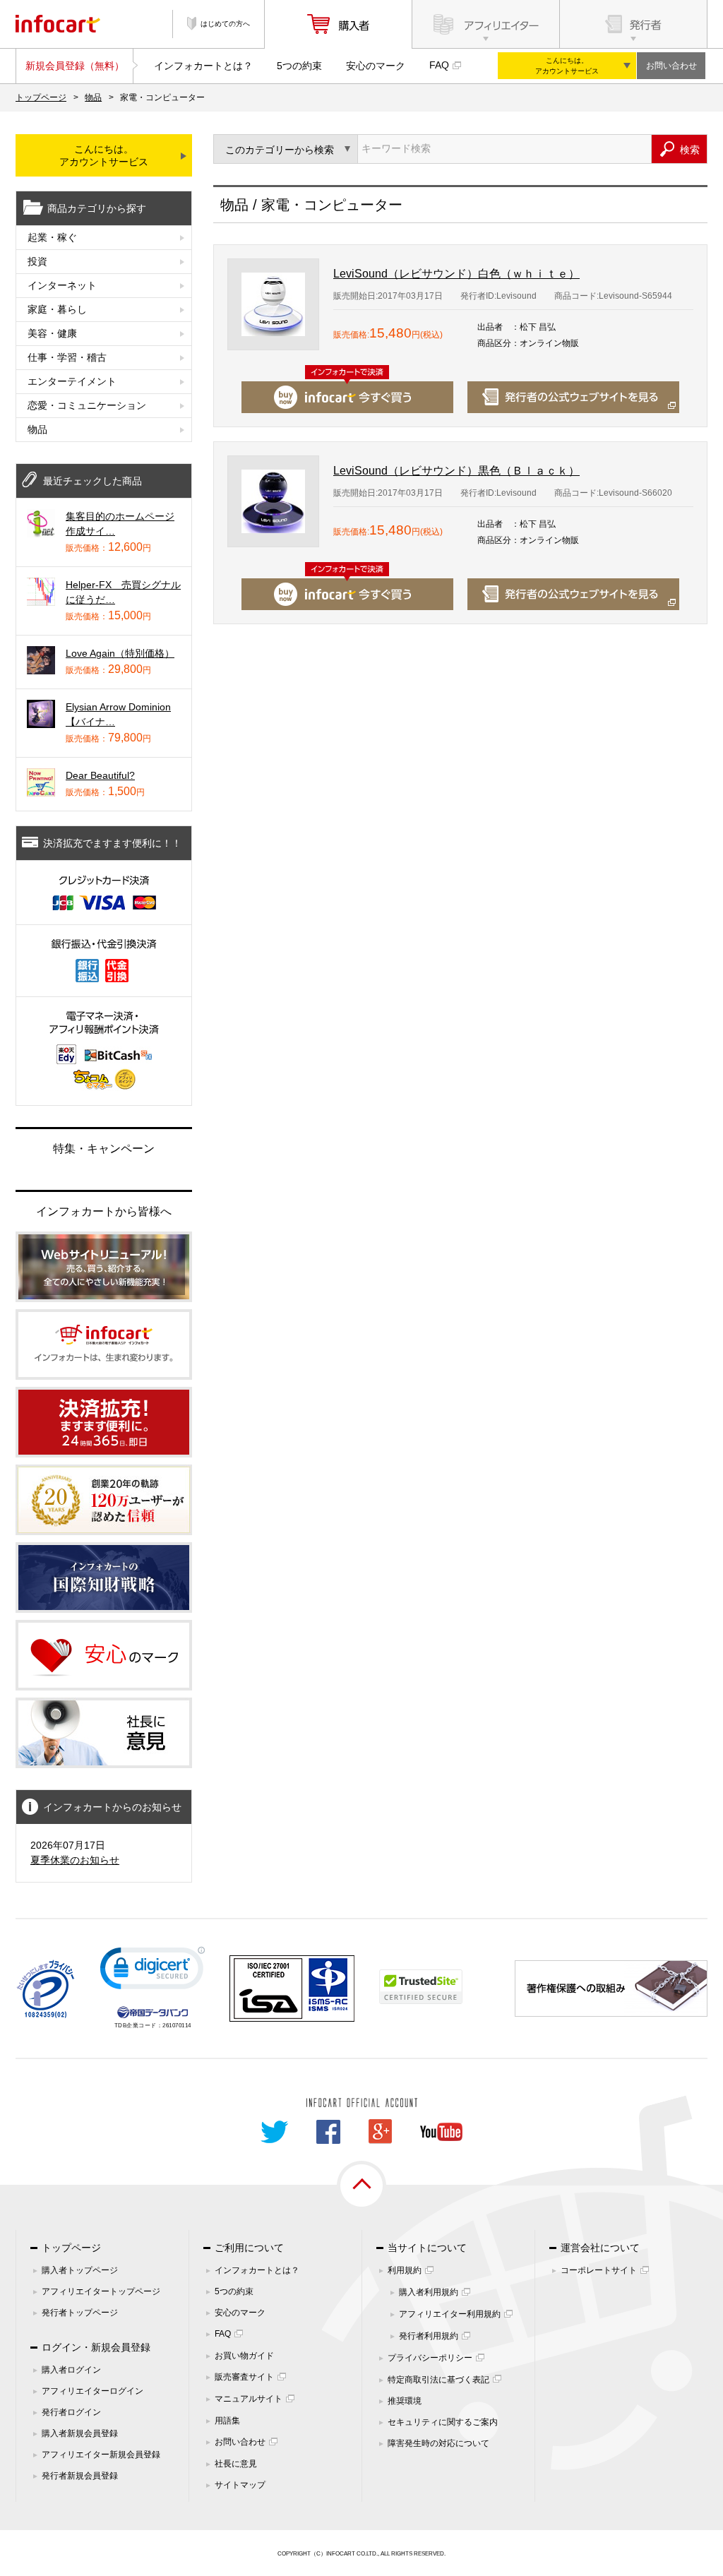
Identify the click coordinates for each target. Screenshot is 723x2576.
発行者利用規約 (429, 2336)
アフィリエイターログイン (92, 2391)
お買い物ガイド (244, 2356)
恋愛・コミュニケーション (87, 405)
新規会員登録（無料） (75, 66)
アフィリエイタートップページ (101, 2291)
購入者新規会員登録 (80, 2433)
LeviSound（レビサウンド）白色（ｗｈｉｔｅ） (456, 274)
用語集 (227, 2421)
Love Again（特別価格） (120, 653)
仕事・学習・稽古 (67, 357)
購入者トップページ (80, 2270)
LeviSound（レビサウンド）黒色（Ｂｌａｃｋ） (456, 471)
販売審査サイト (244, 2377)
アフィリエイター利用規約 (450, 2314)
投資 (37, 261)
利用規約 (405, 2270)
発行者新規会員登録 (80, 2476)
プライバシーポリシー (430, 2358)
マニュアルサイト (249, 2399)
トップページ (41, 97)
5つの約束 (299, 66)
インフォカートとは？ (203, 66)
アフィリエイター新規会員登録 (101, 2455)
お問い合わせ (671, 66)
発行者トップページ (80, 2313)
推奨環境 (405, 2401)
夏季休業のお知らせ (75, 1860)
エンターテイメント (72, 381)
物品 (93, 97)
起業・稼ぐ (52, 237)
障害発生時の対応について (438, 2443)
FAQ (439, 65)
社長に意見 (236, 2464)
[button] (153, 1971)
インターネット (62, 285)
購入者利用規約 (429, 2292)
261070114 (177, 2026)
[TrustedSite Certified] (421, 1987)
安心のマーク (376, 66)
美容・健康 (52, 333)
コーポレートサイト (599, 2270)
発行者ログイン (71, 2412)
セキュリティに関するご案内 (443, 2422)
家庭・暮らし (57, 309)
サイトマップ (240, 2485)
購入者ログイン (71, 2370)
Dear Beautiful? (100, 775)
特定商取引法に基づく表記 (438, 2380)
